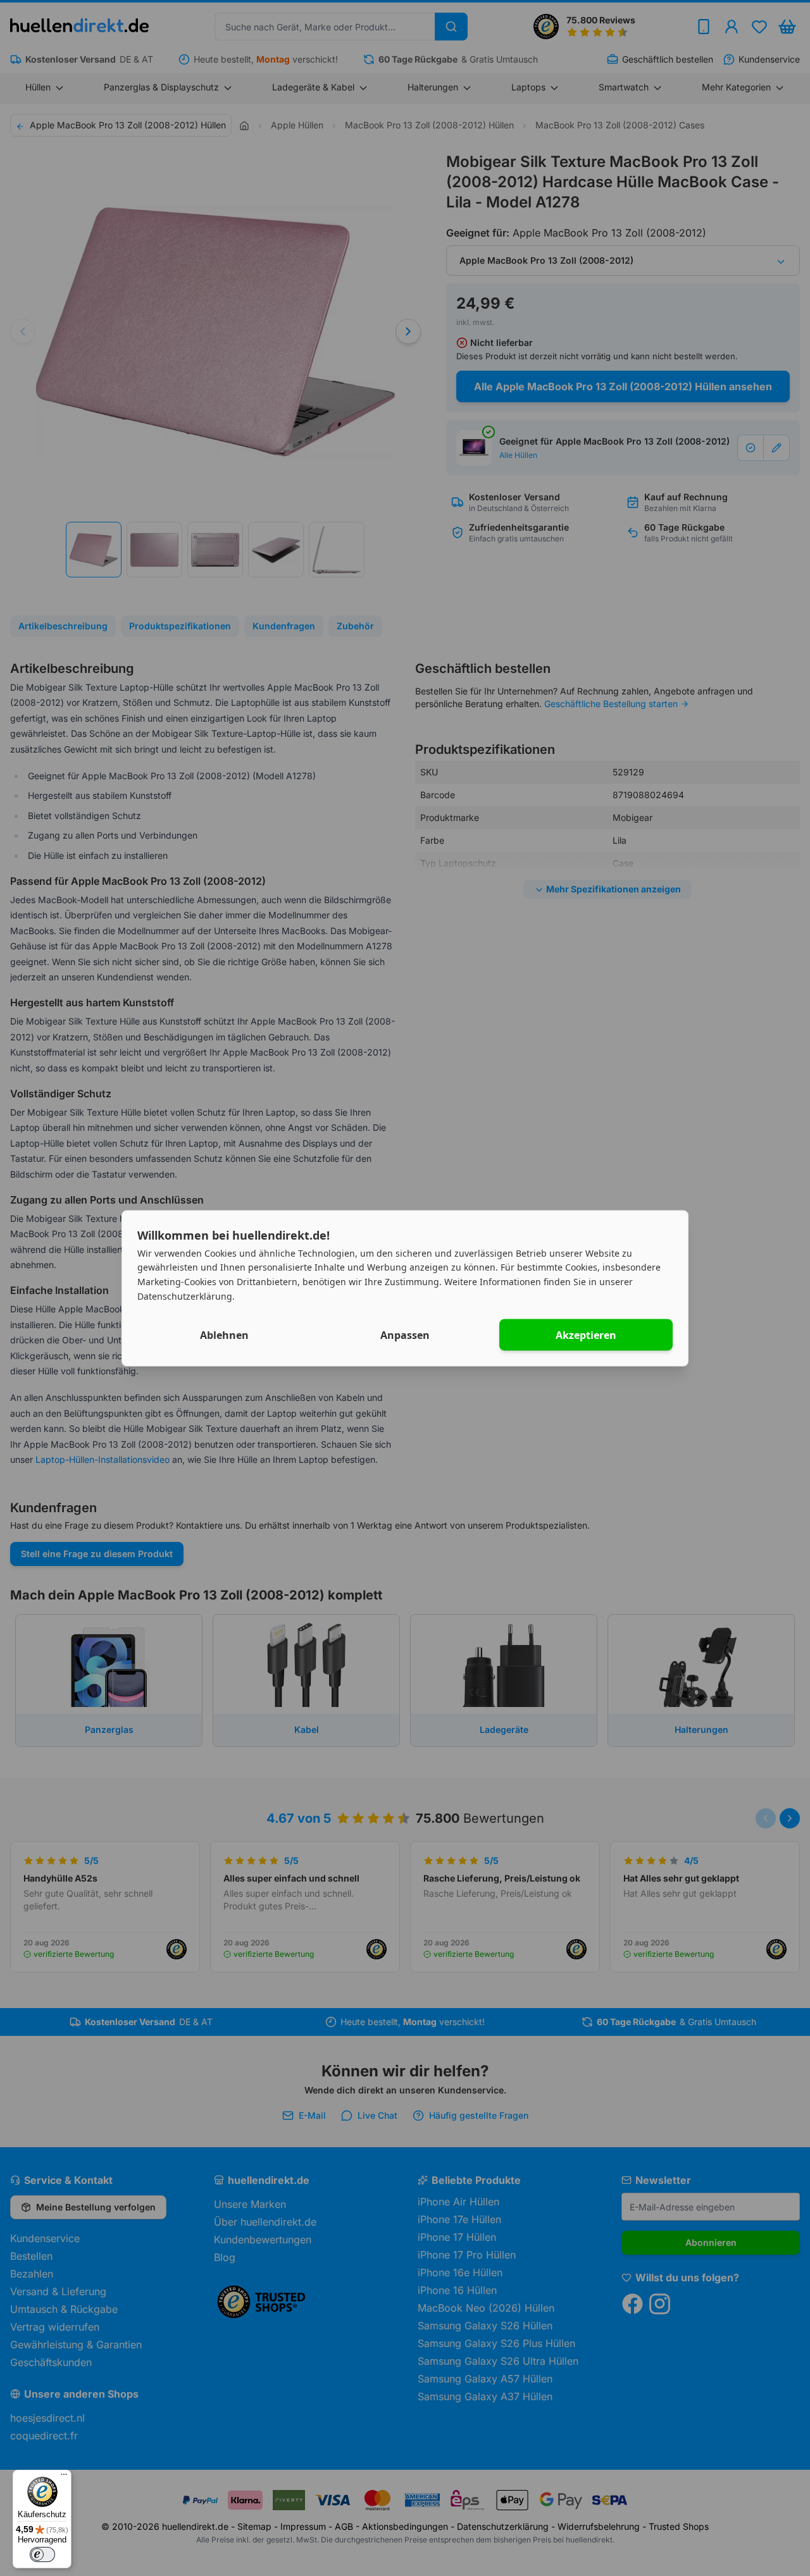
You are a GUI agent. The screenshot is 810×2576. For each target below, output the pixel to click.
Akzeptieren (586, 1334)
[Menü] (64, 2477)
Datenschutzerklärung (185, 1296)
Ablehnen (224, 1334)
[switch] (42, 2554)
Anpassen (405, 1334)
